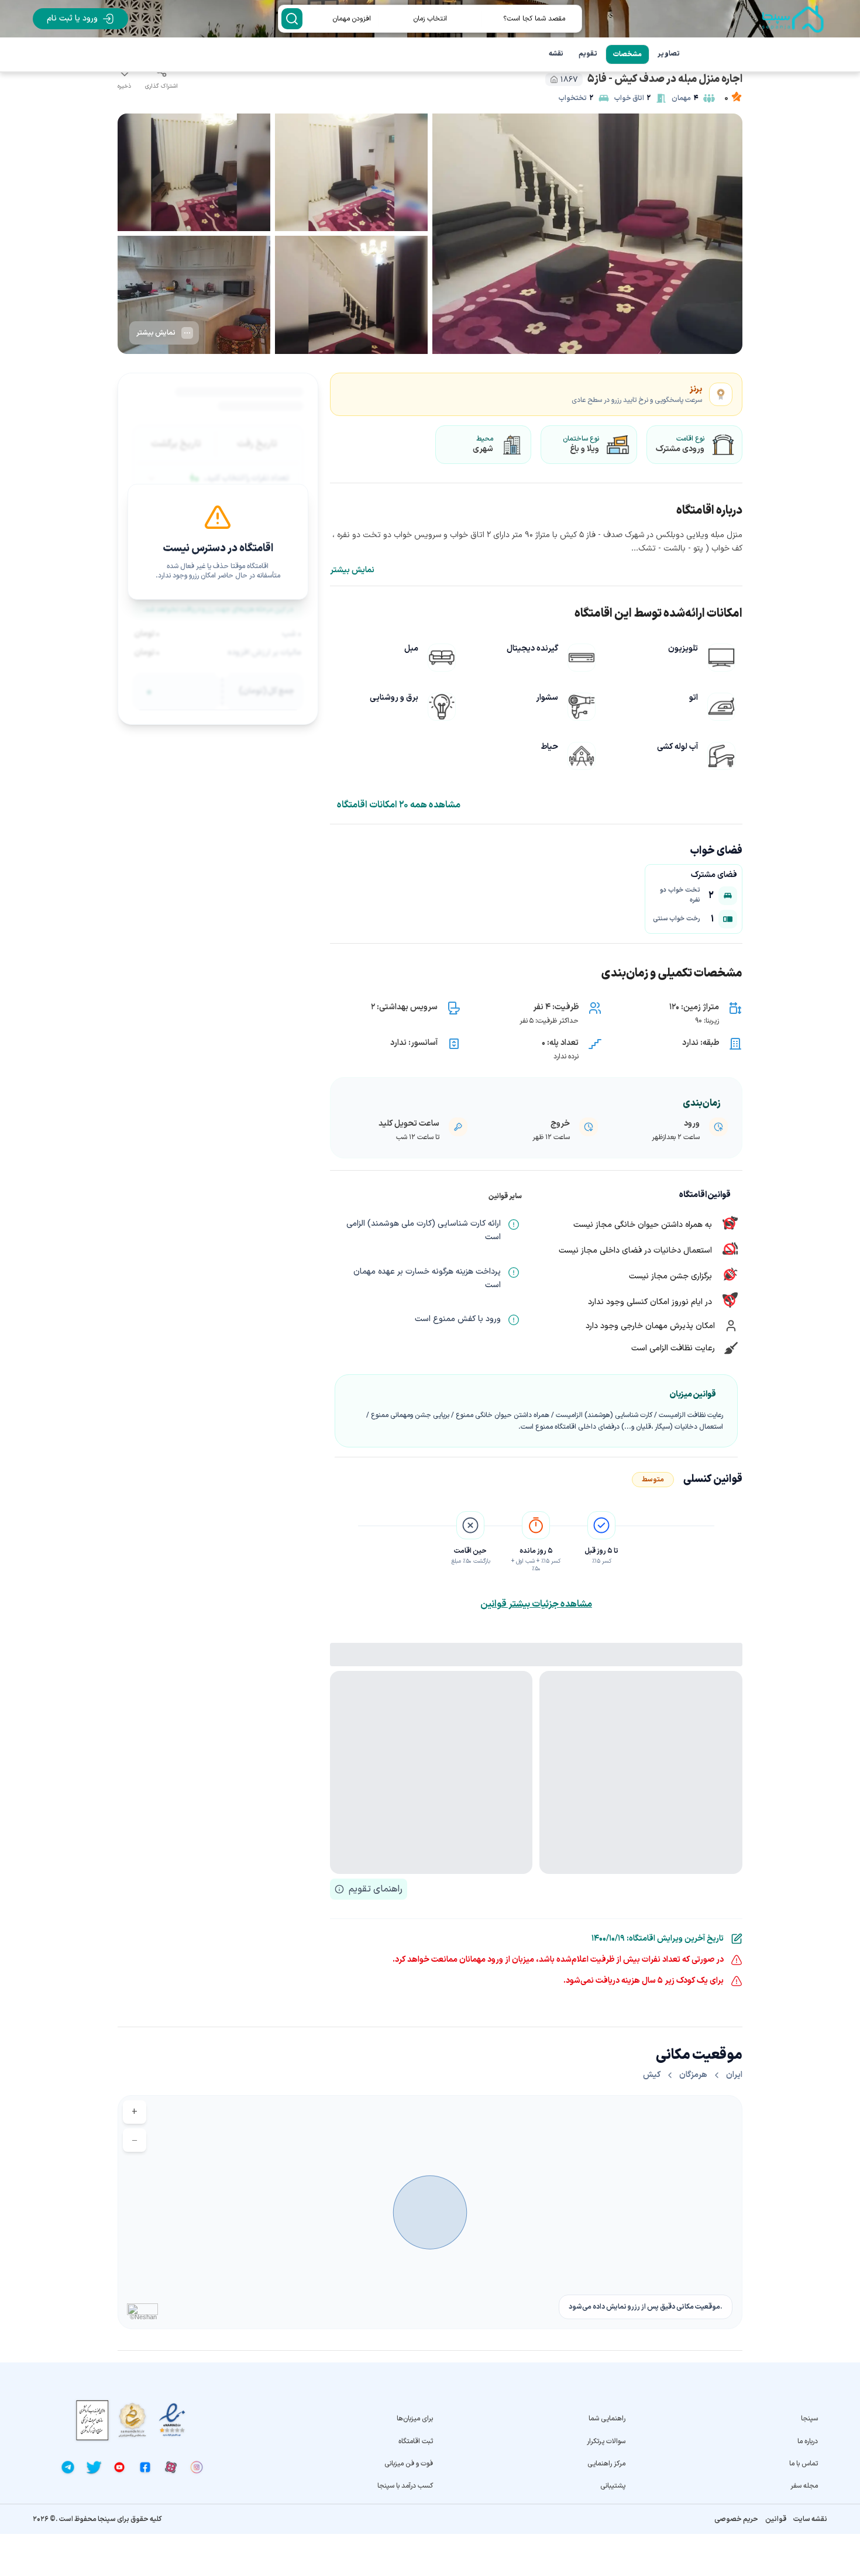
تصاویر (669, 54)
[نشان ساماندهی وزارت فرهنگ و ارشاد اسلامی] (132, 2420)
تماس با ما (804, 2464)
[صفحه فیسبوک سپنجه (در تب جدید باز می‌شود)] (145, 2467)
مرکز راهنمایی (606, 2464)
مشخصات (627, 54)
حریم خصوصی (736, 2519)
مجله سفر (804, 2486)
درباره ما (808, 2441)
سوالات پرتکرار (606, 2441)
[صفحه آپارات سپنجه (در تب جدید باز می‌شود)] (171, 2467)
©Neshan (143, 2317)
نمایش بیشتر (352, 570)
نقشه (556, 54)
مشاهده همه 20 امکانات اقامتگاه (399, 805)
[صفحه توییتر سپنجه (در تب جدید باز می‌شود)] (94, 2467)
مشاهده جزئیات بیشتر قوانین (536, 1604)
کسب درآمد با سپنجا (405, 2486)
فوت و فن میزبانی (409, 2464)
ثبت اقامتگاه (416, 2441)
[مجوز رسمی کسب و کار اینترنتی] (92, 2420)
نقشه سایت (810, 2519)
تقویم (588, 54)
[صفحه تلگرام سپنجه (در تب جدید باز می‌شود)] (68, 2467)
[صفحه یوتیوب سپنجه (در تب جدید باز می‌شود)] (119, 2467)
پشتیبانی (613, 2486)
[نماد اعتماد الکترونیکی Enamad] (172, 2420)
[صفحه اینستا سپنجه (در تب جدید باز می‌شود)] (197, 2467)
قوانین (776, 2519)
